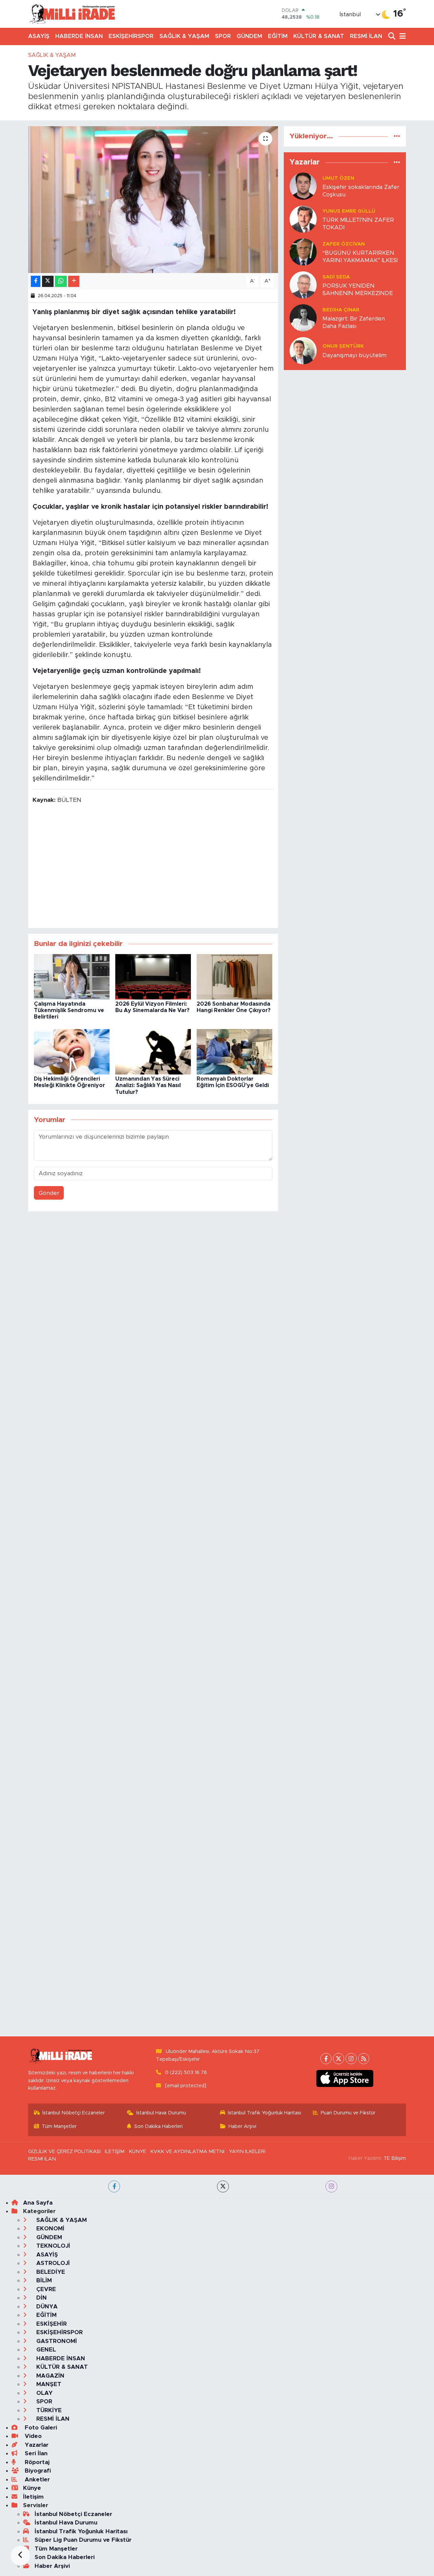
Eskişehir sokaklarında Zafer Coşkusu (361, 191)
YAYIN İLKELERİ (247, 2152)
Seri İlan (35, 2453)
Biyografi (37, 2471)
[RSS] (364, 2059)
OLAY (44, 2393)
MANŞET (48, 2384)
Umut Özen (338, 178)
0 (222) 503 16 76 (186, 2073)
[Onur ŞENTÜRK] (303, 351)
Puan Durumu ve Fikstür (348, 2113)
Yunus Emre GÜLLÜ (349, 211)
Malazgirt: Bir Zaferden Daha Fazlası (354, 322)
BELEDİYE (50, 2272)
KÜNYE (137, 2152)
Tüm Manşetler (59, 2126)
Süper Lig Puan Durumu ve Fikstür (83, 2540)
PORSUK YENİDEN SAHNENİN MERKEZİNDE (358, 289)
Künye (32, 2488)
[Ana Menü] (401, 36)
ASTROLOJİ (52, 2263)
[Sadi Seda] (303, 285)
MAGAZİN (50, 2376)
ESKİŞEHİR (51, 2324)
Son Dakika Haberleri (159, 2126)
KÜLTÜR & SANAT (319, 36)
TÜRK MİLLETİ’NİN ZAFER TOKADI (358, 224)
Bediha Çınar (341, 310)
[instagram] (331, 2186)
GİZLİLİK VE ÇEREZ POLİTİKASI (64, 2152)
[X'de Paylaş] (48, 281)
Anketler (36, 2480)
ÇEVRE (45, 2289)
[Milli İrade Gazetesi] (72, 14)
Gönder (49, 1193)
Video (32, 2436)
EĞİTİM (278, 36)
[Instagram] (351, 2059)
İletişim (33, 2497)
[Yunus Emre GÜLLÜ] (303, 219)
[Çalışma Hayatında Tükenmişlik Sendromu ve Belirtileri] (72, 976)
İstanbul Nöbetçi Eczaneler (74, 2113)
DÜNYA (46, 2307)
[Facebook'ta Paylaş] (36, 281)
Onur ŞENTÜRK (343, 346)
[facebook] (114, 2186)
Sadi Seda (336, 277)
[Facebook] (326, 2059)
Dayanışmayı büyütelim (354, 355)
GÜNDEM (249, 36)
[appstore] (345, 2078)
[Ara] (392, 36)
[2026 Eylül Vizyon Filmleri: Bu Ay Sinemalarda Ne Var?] (153, 976)
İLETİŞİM (115, 2152)
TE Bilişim (395, 2158)
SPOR (223, 36)
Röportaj (36, 2462)
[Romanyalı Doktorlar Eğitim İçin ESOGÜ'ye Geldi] (234, 1051)
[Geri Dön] (20, 2556)
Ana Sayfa (38, 2203)
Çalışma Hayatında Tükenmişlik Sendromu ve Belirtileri (69, 1010)
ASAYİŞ (39, 36)
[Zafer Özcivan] (303, 252)
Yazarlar (36, 2445)
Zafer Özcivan (344, 244)
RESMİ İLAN (366, 36)
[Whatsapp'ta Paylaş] (61, 281)
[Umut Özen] (303, 186)
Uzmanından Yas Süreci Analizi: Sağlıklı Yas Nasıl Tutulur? (148, 1085)
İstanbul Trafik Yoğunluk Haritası (264, 2113)
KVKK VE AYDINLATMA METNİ (187, 2152)
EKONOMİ (50, 2229)
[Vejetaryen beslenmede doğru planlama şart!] (153, 199)
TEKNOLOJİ (52, 2246)
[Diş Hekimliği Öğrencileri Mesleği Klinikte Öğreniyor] (72, 1051)
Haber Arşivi (242, 2126)
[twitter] (223, 2186)
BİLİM (43, 2280)
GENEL (45, 2350)
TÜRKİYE (48, 2410)
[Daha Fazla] (74, 281)
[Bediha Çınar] (303, 318)
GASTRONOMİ (56, 2341)
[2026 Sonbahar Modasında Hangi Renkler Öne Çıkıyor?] (234, 976)
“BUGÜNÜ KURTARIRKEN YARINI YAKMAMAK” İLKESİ (360, 256)
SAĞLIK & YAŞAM (184, 36)
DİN (41, 2298)
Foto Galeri (40, 2428)
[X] (339, 2059)
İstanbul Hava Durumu (161, 2113)
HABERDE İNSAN (79, 36)
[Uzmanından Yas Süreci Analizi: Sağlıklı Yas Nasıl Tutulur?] (153, 1051)
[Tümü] (397, 136)
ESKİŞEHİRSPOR (131, 36)
